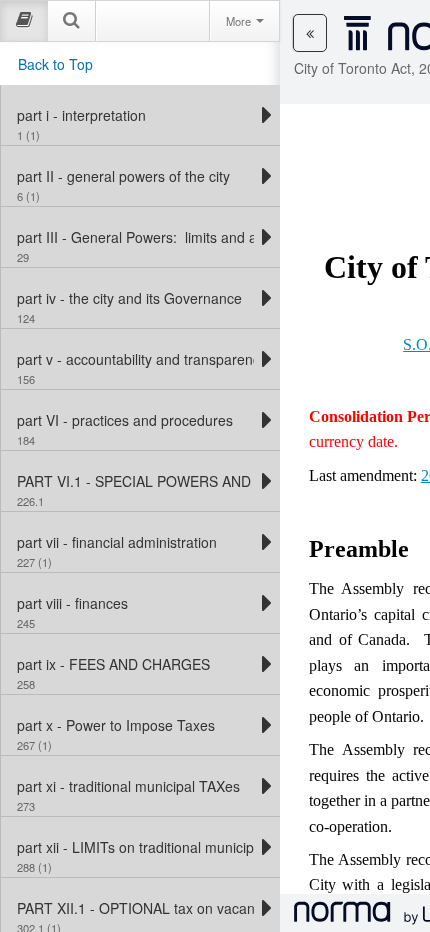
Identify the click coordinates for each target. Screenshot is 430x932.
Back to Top (55, 64)
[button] (310, 33)
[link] (135, 115)
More (240, 21)
